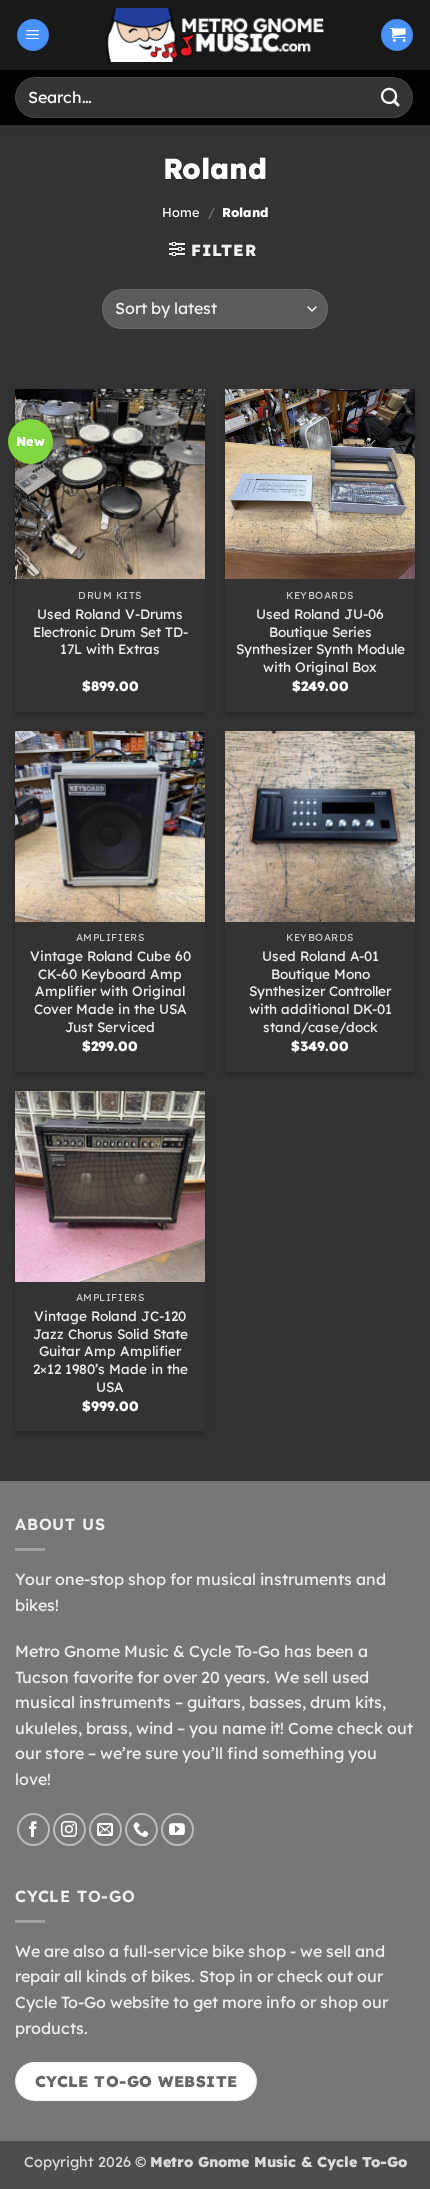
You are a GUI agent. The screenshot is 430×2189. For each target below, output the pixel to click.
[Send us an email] (105, 1829)
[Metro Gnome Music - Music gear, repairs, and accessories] (215, 35)
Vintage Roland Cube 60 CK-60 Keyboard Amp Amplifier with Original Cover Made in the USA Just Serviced (110, 991)
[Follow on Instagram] (69, 1829)
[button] (33, 35)
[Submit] (391, 97)
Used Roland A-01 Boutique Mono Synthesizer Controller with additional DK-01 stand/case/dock (320, 991)
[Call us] (141, 1829)
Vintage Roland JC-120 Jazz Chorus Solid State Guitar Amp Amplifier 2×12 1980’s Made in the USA (110, 1351)
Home (181, 212)
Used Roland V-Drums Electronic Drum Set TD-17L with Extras (110, 631)
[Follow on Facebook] (33, 1829)
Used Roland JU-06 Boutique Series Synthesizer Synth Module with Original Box (320, 640)
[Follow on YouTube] (177, 1829)
